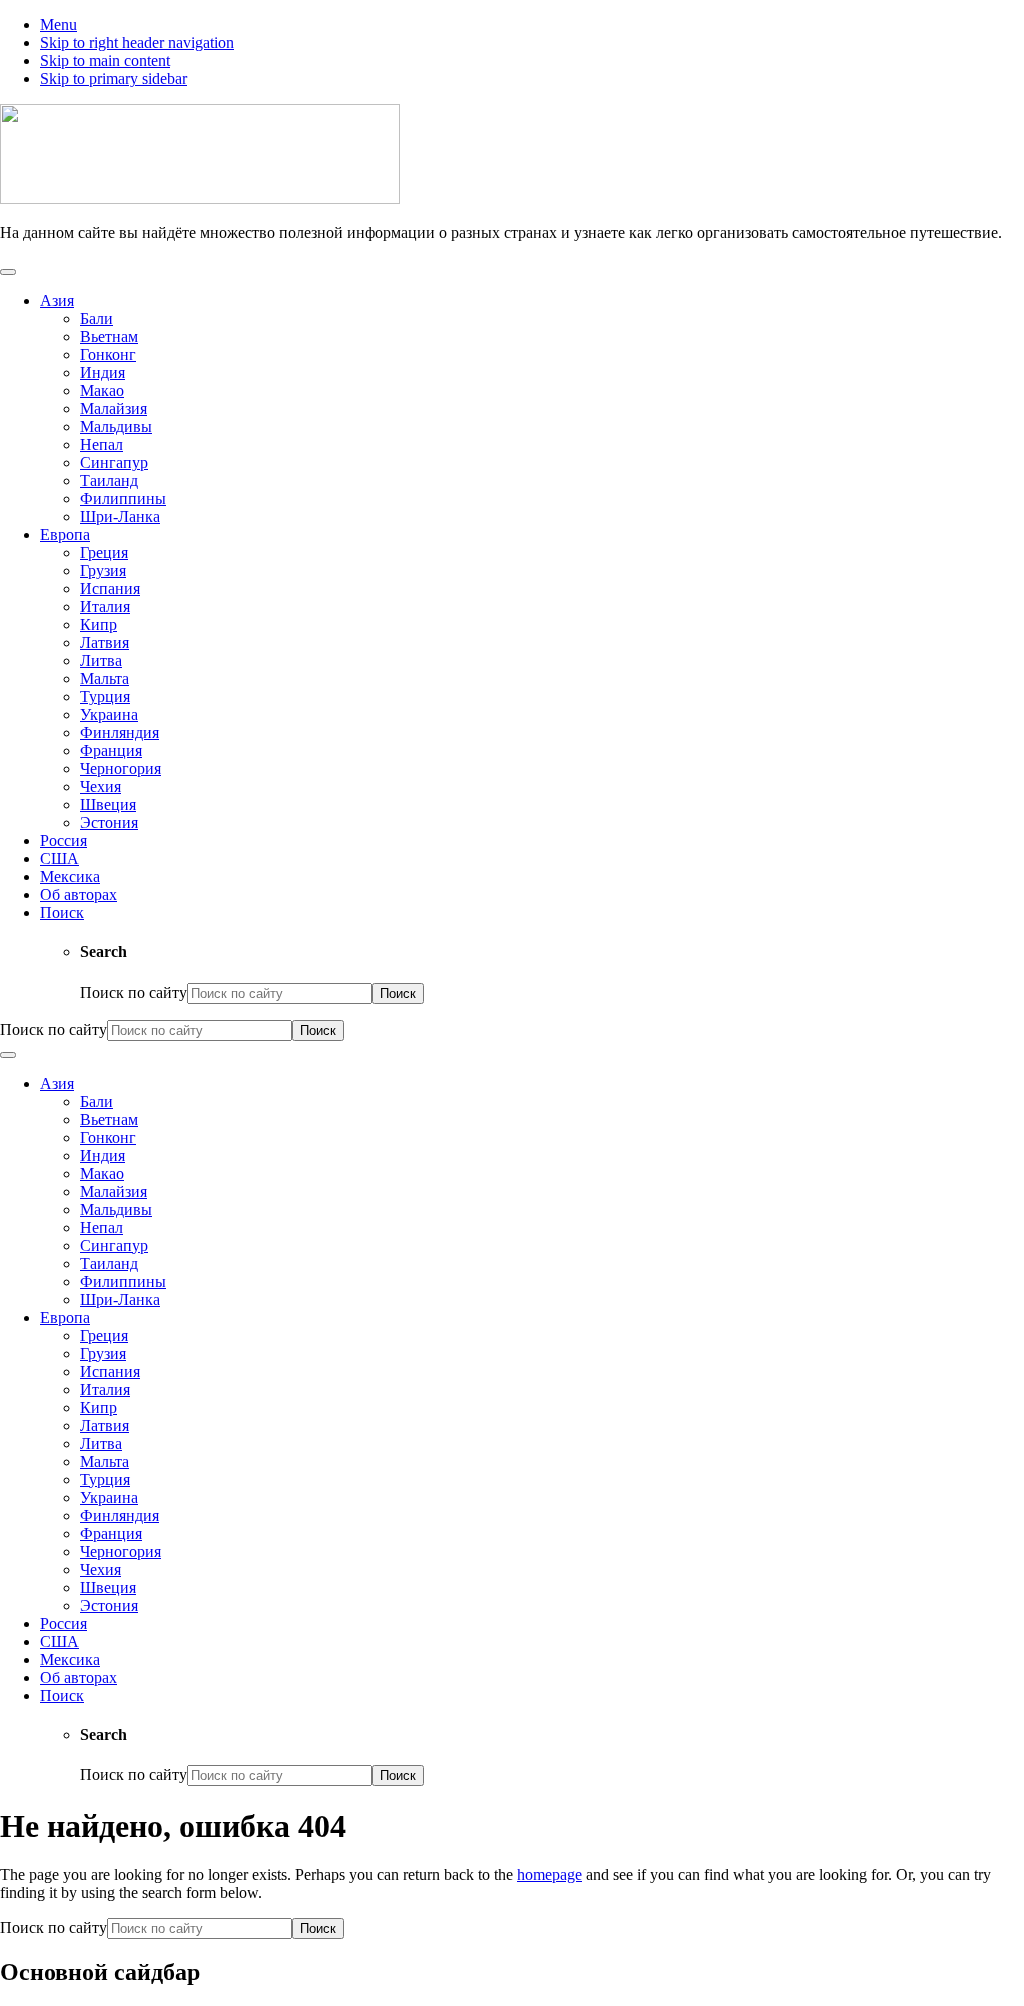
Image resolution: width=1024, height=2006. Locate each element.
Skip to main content (105, 60)
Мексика (70, 876)
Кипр (98, 624)
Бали (96, 318)
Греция (104, 552)
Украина (109, 714)
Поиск (62, 912)
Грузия (103, 570)
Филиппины (123, 498)
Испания (110, 588)
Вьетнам (109, 336)
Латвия (104, 642)
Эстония (109, 822)
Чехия (100, 786)
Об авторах (78, 894)
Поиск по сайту (133, 992)
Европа (65, 534)
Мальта (104, 678)
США (59, 858)
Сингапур (114, 462)
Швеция (108, 804)
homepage (549, 1874)
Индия (102, 372)
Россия (63, 840)
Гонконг (108, 354)
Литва (101, 660)
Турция (105, 696)
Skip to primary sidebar (113, 78)
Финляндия (119, 732)
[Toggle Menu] (8, 272)
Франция (111, 750)
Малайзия (113, 408)
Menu (58, 24)
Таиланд (109, 480)
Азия (57, 300)
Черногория (120, 768)
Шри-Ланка (120, 516)
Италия (105, 606)
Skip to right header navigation (137, 42)
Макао (102, 390)
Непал (101, 444)
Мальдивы (116, 426)
